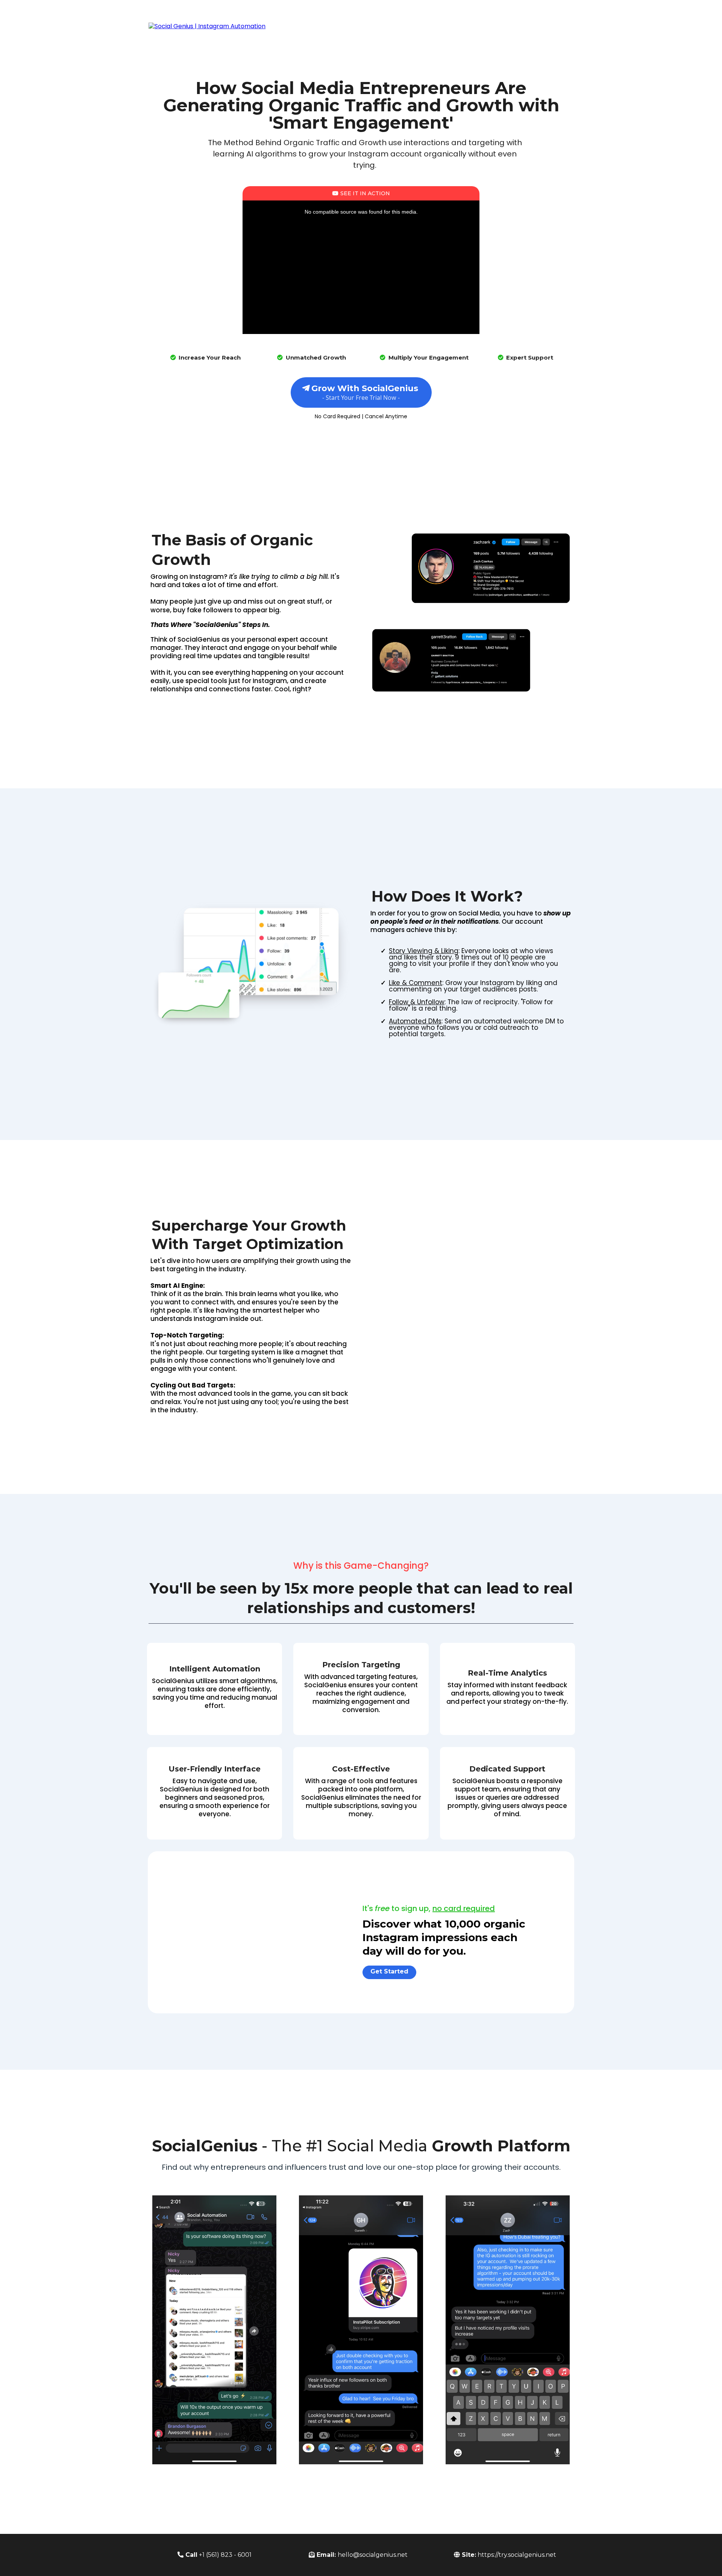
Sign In (561, 26)
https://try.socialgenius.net (517, 2555)
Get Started (530, 26)
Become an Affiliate (481, 26)
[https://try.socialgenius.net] (207, 26)
